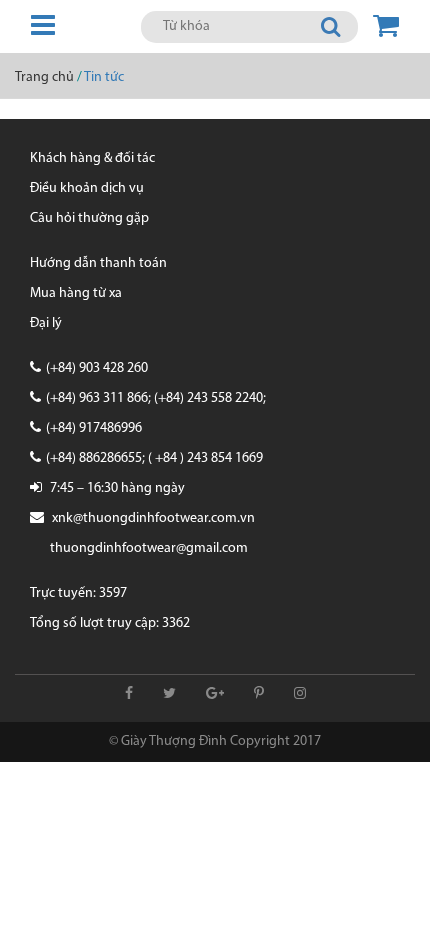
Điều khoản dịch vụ (87, 188)
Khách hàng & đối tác (92, 158)
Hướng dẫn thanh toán (98, 263)
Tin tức (104, 77)
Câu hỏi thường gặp (89, 218)
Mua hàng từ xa (76, 293)
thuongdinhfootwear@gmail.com (149, 548)
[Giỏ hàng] (386, 26)
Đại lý (46, 323)
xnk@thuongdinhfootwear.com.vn (153, 518)
